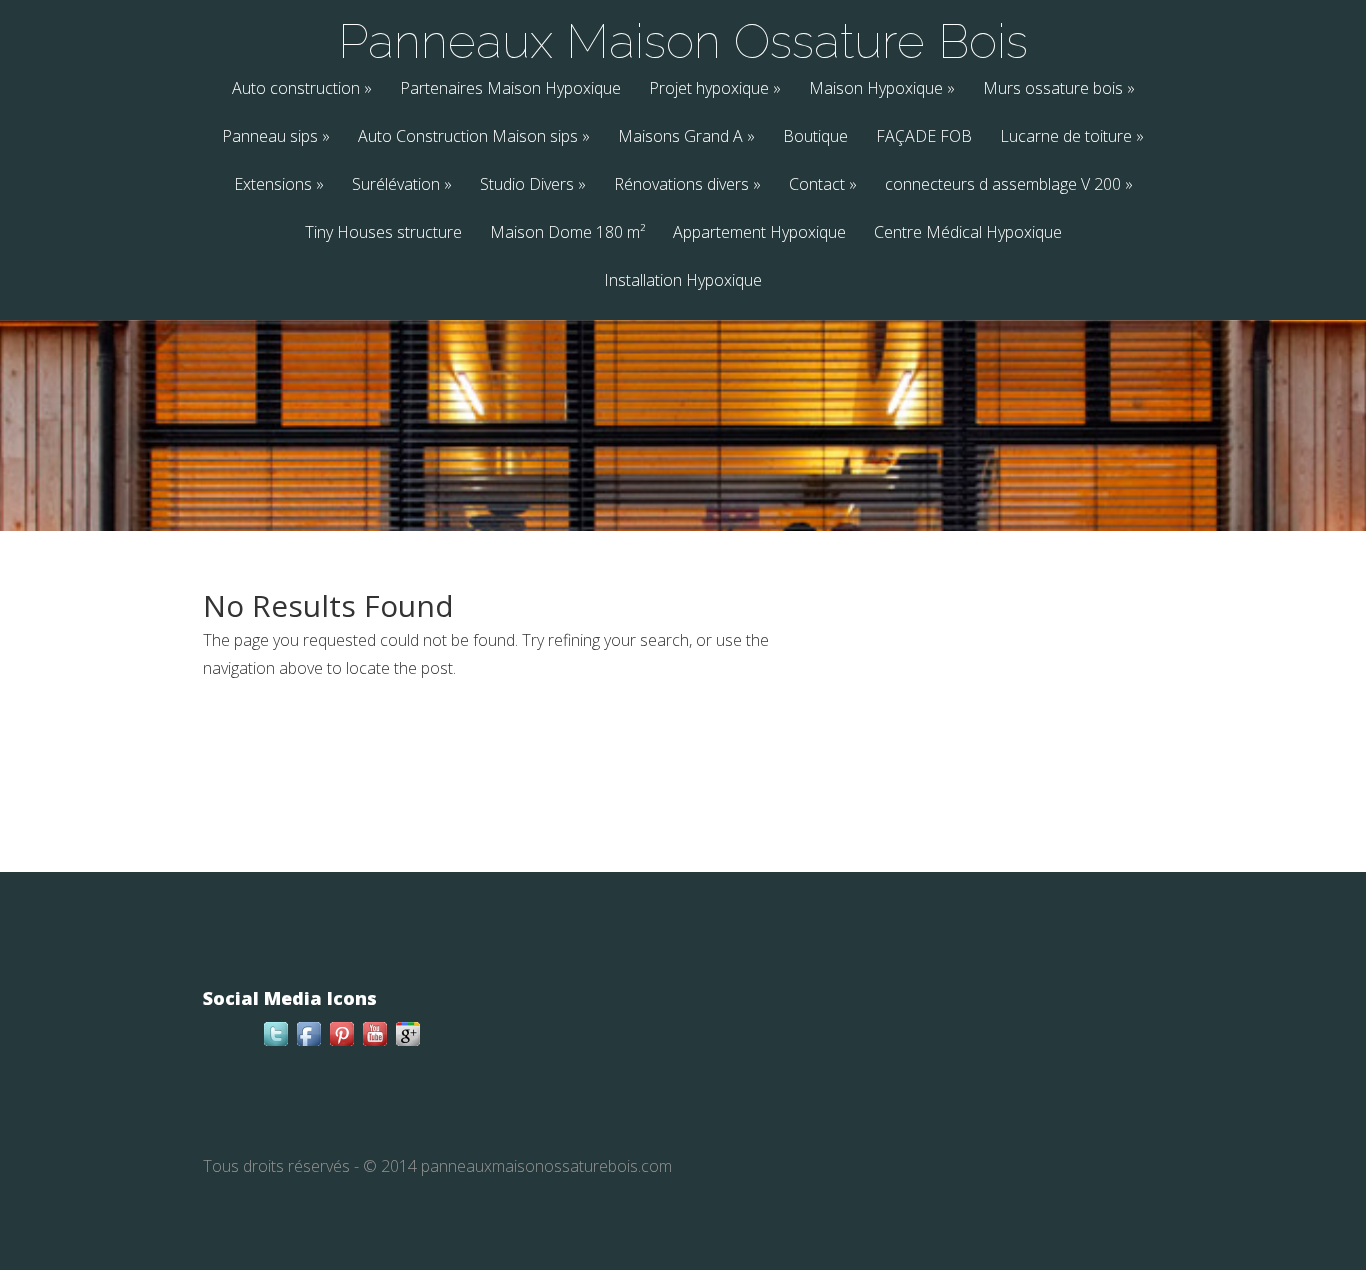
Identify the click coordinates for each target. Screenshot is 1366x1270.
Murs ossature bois (1059, 89)
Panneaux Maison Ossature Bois (683, 41)
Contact (823, 185)
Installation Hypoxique (683, 281)
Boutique (815, 137)
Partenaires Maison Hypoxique (510, 89)
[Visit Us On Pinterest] (341, 1044)
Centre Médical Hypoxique (968, 233)
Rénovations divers (687, 185)
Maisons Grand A (686, 137)
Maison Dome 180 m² (567, 233)
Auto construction (302, 89)
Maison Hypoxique (882, 89)
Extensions (279, 185)
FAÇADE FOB (924, 137)
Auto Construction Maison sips (474, 137)
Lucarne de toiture (1072, 137)
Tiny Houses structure (383, 233)
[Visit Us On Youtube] (374, 1044)
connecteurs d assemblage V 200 (1009, 185)
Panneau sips (276, 137)
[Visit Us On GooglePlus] (407, 1044)
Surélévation (402, 185)
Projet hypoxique (715, 89)
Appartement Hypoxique (759, 233)
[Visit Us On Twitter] (275, 1044)
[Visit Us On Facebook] (308, 1044)
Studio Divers (533, 185)
